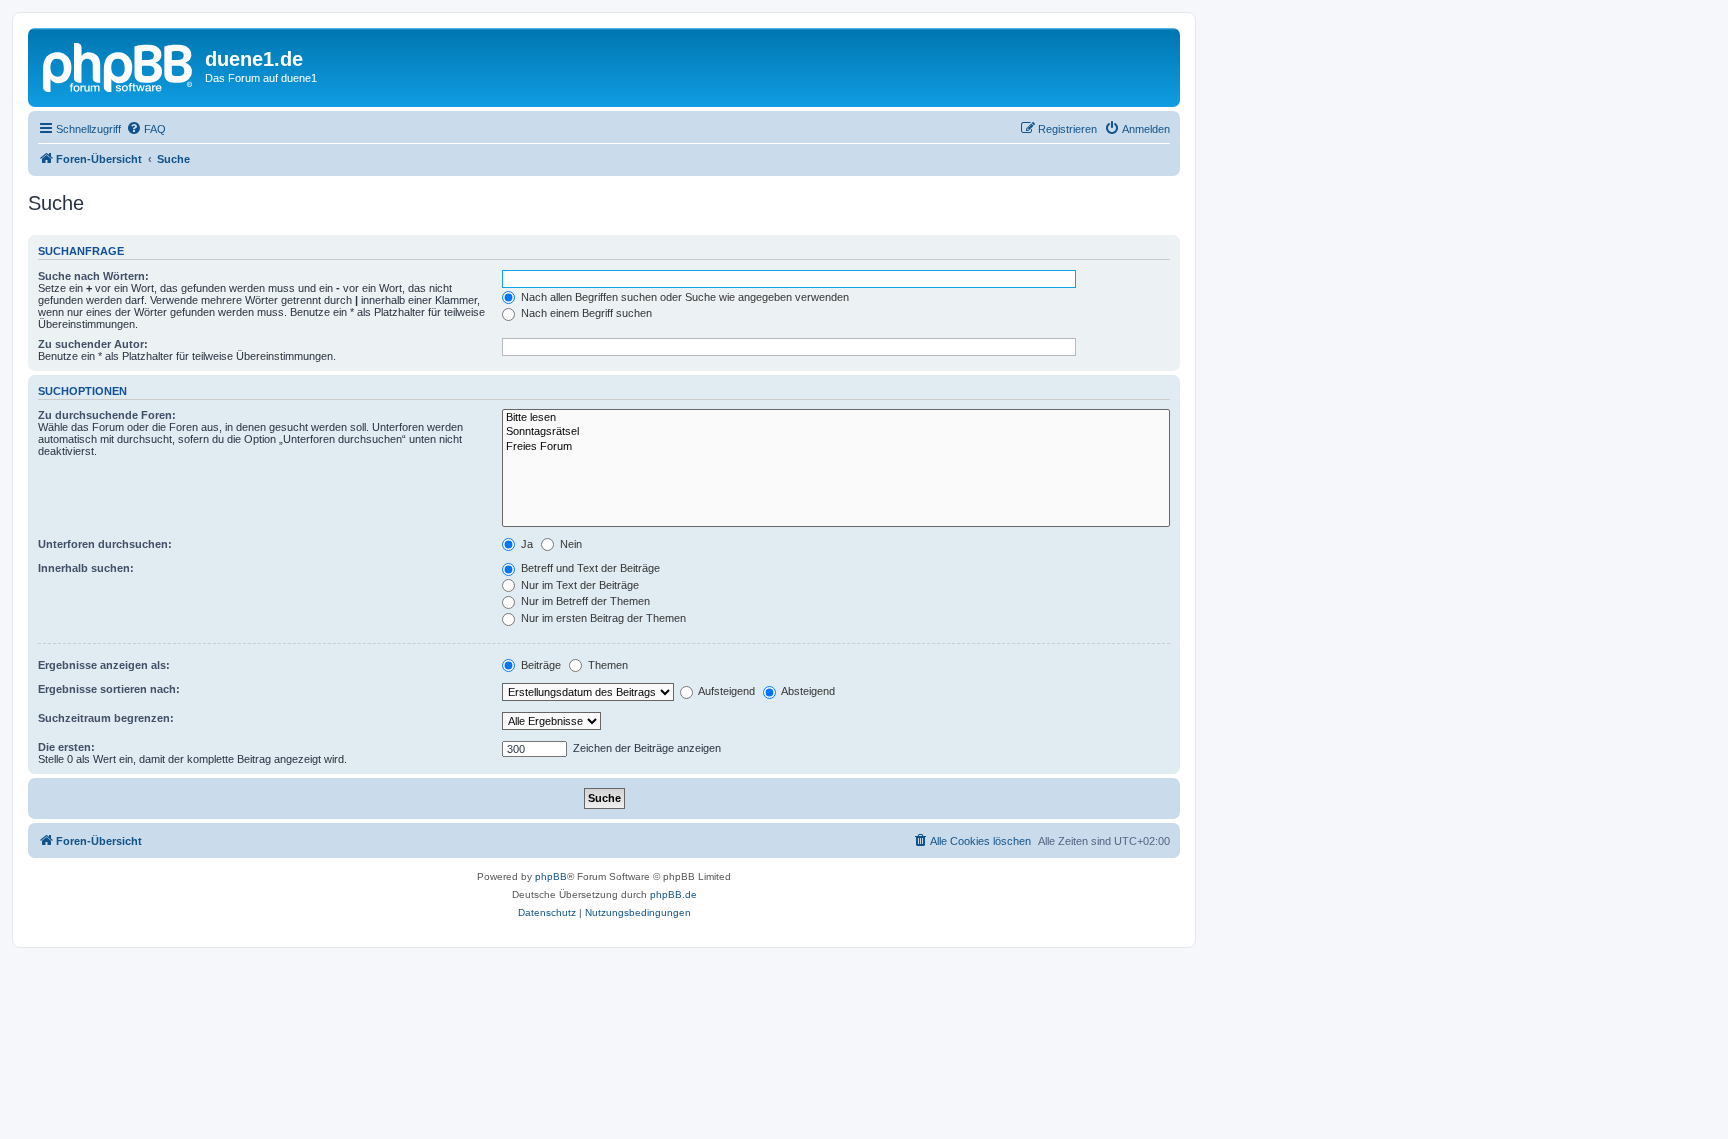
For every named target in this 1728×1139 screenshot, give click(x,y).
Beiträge (539, 665)
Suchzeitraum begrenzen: (106, 718)
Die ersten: (66, 747)
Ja (525, 544)
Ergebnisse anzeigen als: (104, 665)
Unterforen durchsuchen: (105, 544)
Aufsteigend (725, 691)
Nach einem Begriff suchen (585, 313)
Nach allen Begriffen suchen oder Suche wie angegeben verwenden (683, 297)
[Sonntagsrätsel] (836, 432)
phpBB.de (673, 894)
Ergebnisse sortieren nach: (109, 689)
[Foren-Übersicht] (119, 65)
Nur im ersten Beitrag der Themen (602, 618)
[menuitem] (146, 129)
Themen (606, 665)
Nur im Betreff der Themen (584, 601)
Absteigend (807, 691)
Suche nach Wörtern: (93, 276)
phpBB (551, 876)
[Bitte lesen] (836, 418)
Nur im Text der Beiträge (578, 585)
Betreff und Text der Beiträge (589, 568)
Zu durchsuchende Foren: (107, 415)
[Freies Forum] (836, 447)
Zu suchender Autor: (93, 344)
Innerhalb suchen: (86, 568)
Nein (569, 544)
